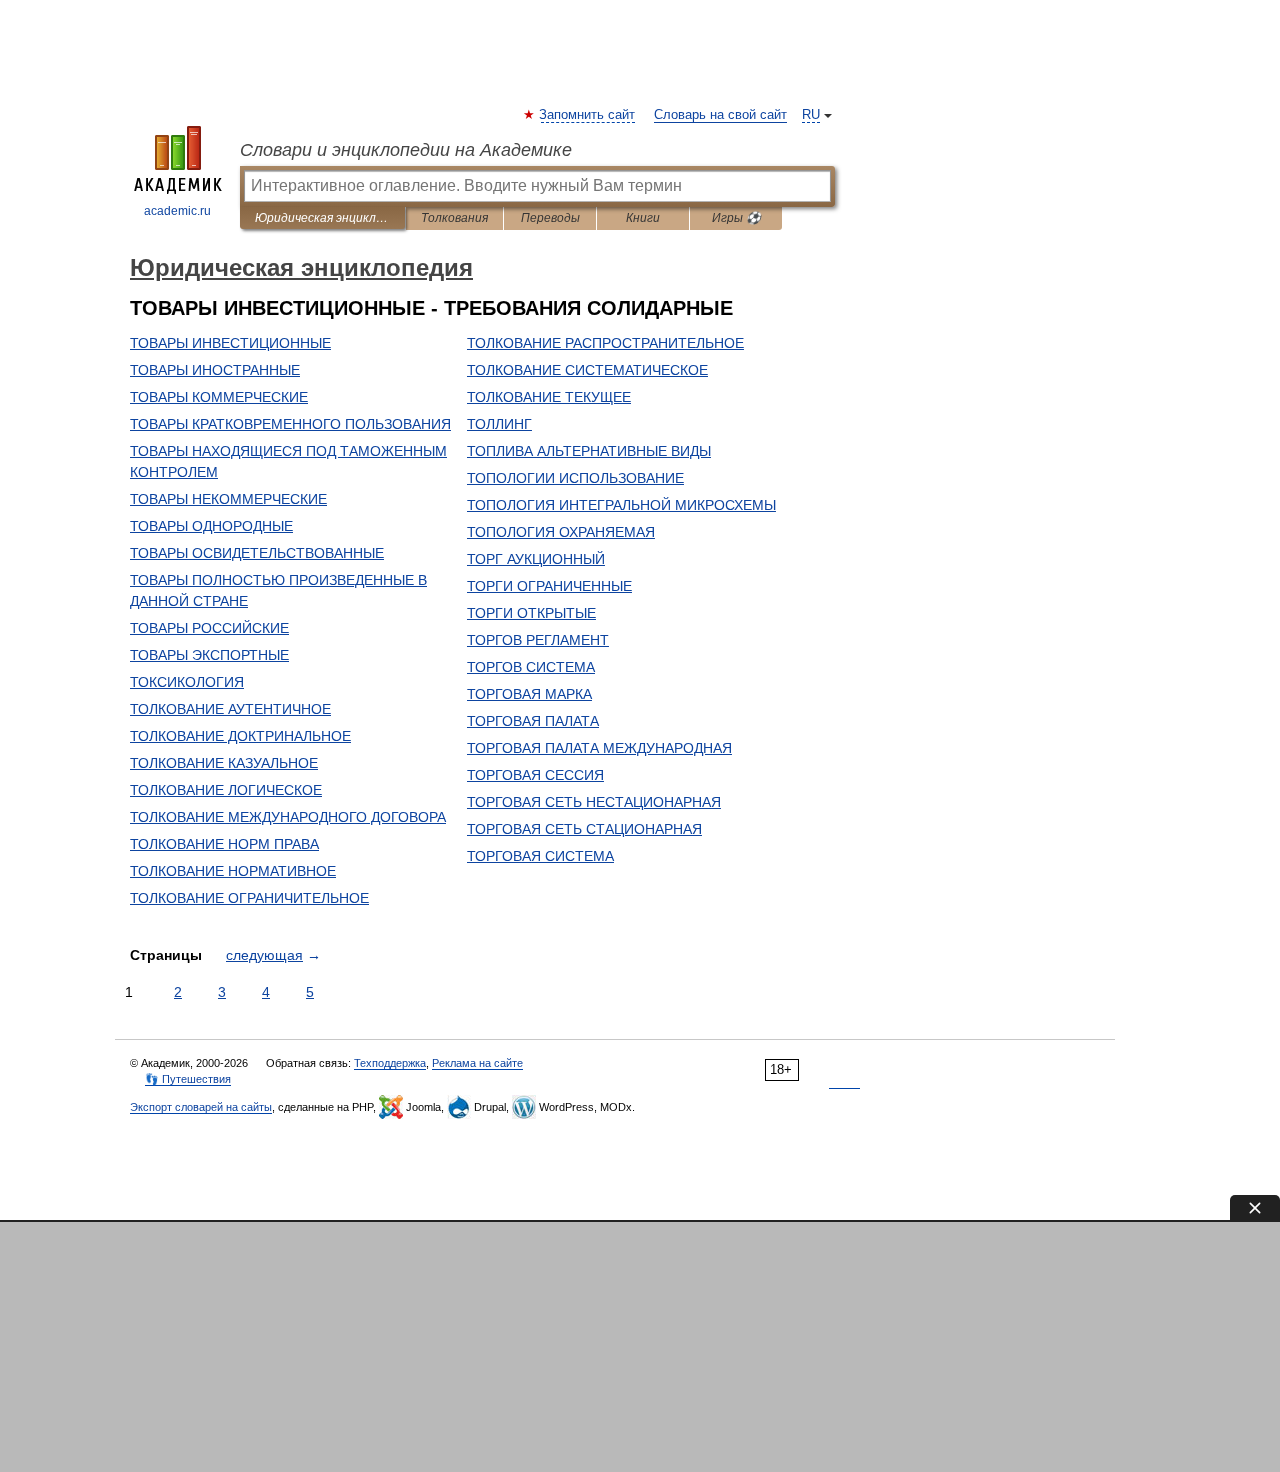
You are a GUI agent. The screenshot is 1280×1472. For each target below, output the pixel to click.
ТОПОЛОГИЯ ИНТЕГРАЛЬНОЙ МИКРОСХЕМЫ (621, 505)
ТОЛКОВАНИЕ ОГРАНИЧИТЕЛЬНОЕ (249, 898)
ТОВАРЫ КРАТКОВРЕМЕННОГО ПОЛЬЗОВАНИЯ (290, 424)
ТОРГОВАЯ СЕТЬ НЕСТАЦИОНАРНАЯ (594, 802)
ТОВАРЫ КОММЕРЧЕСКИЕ (219, 397)
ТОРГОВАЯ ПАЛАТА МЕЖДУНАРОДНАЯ (599, 748)
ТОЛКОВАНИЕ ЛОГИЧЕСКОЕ (226, 790)
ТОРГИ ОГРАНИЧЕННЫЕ (549, 586)
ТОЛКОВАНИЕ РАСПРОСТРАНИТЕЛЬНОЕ (605, 343)
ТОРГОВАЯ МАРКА (529, 694)
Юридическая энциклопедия (322, 218)
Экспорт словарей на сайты (201, 1107)
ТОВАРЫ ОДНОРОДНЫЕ (211, 526)
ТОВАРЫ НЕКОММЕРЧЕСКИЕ (228, 499)
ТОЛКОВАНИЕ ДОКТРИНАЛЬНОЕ (240, 736)
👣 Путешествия (188, 1079)
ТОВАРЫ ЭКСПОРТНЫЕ (209, 655)
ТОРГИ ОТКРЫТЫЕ (531, 613)
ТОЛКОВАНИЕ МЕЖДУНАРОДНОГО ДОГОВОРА (288, 817)
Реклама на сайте (477, 1063)
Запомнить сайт (588, 115)
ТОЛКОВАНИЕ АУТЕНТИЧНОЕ (230, 709)
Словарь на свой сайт (720, 115)
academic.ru (177, 211)
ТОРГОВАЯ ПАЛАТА (533, 721)
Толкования (454, 218)
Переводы (550, 218)
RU (811, 115)
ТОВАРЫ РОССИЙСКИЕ (209, 628)
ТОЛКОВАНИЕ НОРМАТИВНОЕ (233, 871)
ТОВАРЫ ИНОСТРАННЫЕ (215, 370)
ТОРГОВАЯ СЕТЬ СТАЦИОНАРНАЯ (584, 829)
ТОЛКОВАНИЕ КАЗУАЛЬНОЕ (224, 763)
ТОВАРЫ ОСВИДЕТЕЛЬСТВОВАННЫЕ (257, 553)
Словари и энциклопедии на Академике (406, 150)
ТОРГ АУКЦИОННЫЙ (536, 559)
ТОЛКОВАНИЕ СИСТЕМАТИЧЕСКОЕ (587, 370)
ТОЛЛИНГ (499, 424)
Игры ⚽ (736, 218)
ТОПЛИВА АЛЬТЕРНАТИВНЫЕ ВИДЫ (589, 451)
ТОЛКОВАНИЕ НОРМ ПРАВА (224, 844)
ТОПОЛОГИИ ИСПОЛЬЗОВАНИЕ (575, 478)
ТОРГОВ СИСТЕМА (531, 667)
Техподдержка (390, 1063)
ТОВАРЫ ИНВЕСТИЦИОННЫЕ (230, 343)
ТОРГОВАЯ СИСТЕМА (540, 856)
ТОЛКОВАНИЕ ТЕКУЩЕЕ (549, 397)
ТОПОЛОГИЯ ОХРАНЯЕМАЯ (561, 532)
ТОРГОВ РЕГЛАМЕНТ (538, 640)
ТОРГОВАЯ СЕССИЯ (535, 775)
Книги (643, 218)
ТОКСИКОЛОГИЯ (187, 682)
